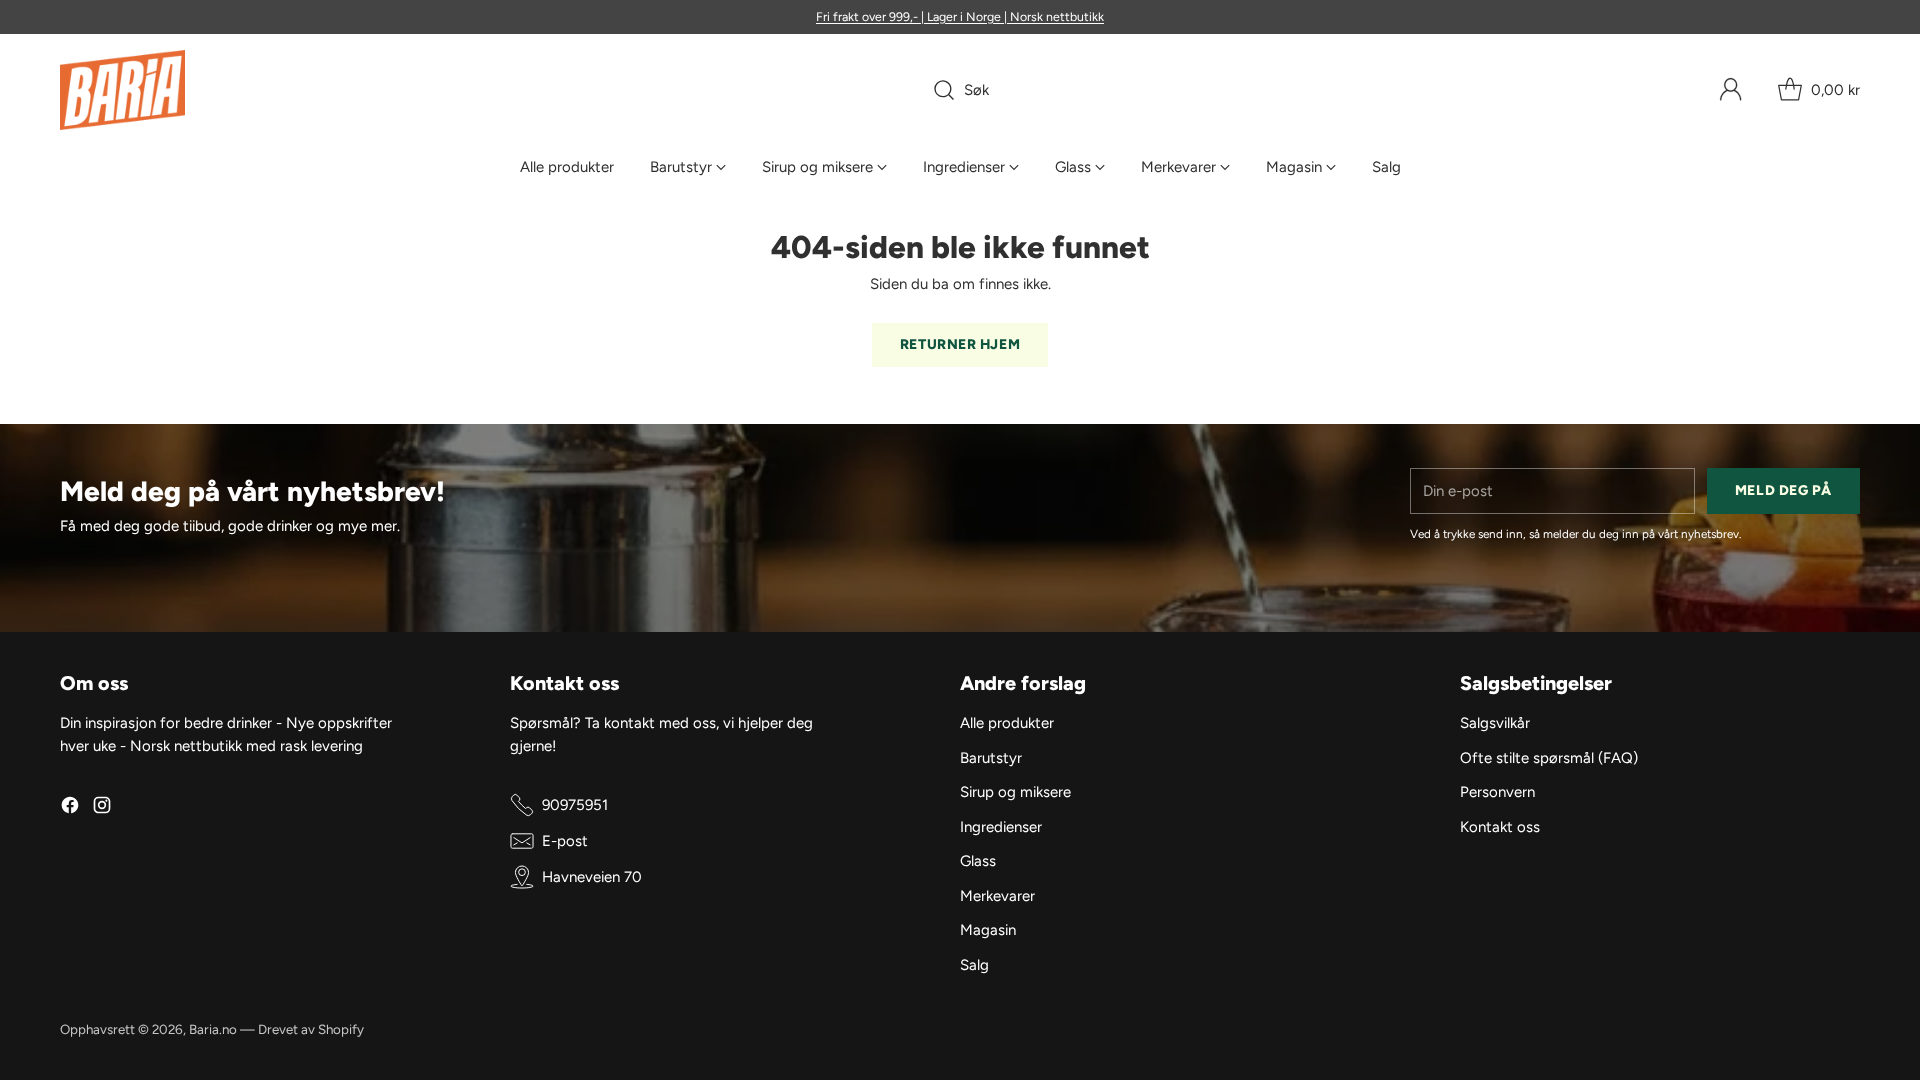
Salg (974, 965)
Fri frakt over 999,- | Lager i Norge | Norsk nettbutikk (960, 16)
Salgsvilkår (1495, 723)
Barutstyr (991, 758)
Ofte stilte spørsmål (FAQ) (1549, 758)
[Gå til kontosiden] (1731, 90)
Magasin (988, 930)
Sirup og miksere (1015, 792)
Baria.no (213, 1029)
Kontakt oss (1500, 827)
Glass (978, 861)
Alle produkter (1007, 723)
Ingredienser (1001, 827)
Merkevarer (997, 896)
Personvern (1497, 792)
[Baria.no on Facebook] (70, 808)
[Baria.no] (122, 90)
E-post (565, 841)
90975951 (575, 805)
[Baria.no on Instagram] (102, 808)
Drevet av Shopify (311, 1029)
